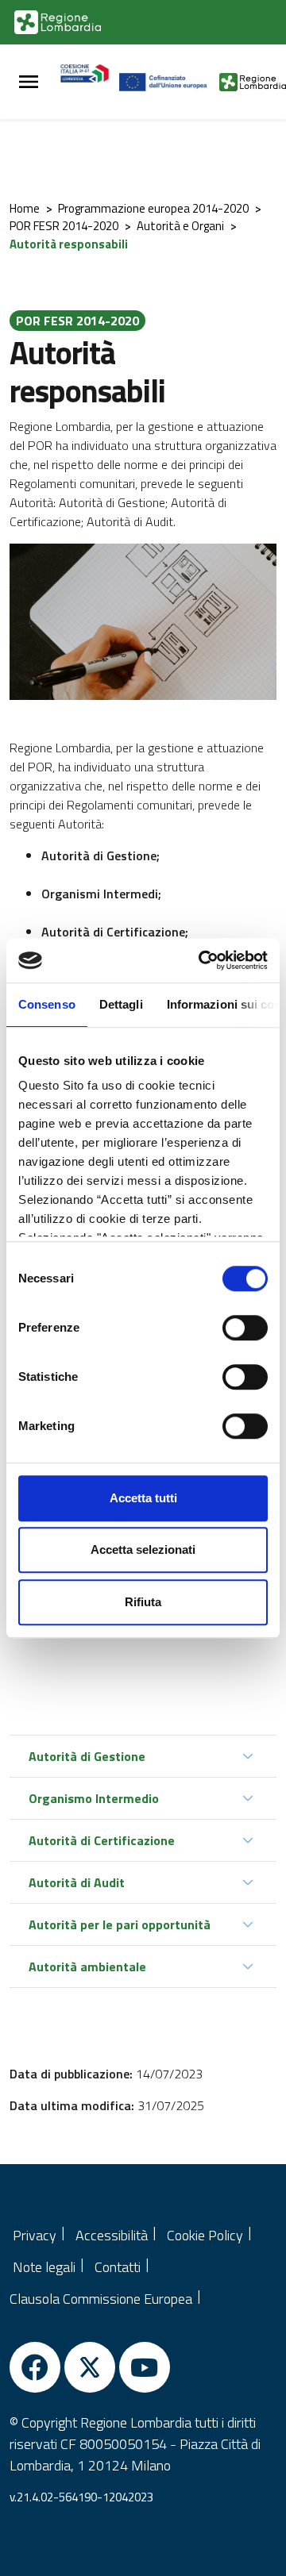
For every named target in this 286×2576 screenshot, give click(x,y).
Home (25, 208)
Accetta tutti (143, 1498)
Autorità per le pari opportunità (120, 1924)
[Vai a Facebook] (35, 2367)
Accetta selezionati (143, 1549)
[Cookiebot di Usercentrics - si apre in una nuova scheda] (202, 960)
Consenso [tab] (47, 1004)
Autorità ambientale (87, 1967)
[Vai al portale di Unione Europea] (170, 82)
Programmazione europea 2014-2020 (153, 208)
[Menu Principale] (29, 82)
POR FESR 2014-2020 (64, 226)
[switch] (245, 1328)
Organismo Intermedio (94, 1798)
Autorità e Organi (180, 226)
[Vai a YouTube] (145, 2367)
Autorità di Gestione (87, 1756)
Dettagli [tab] (121, 1004)
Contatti (118, 2267)
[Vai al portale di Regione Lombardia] (58, 22)
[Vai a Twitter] (90, 2367)
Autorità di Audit (77, 1882)
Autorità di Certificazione (102, 1840)
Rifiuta (143, 1602)
